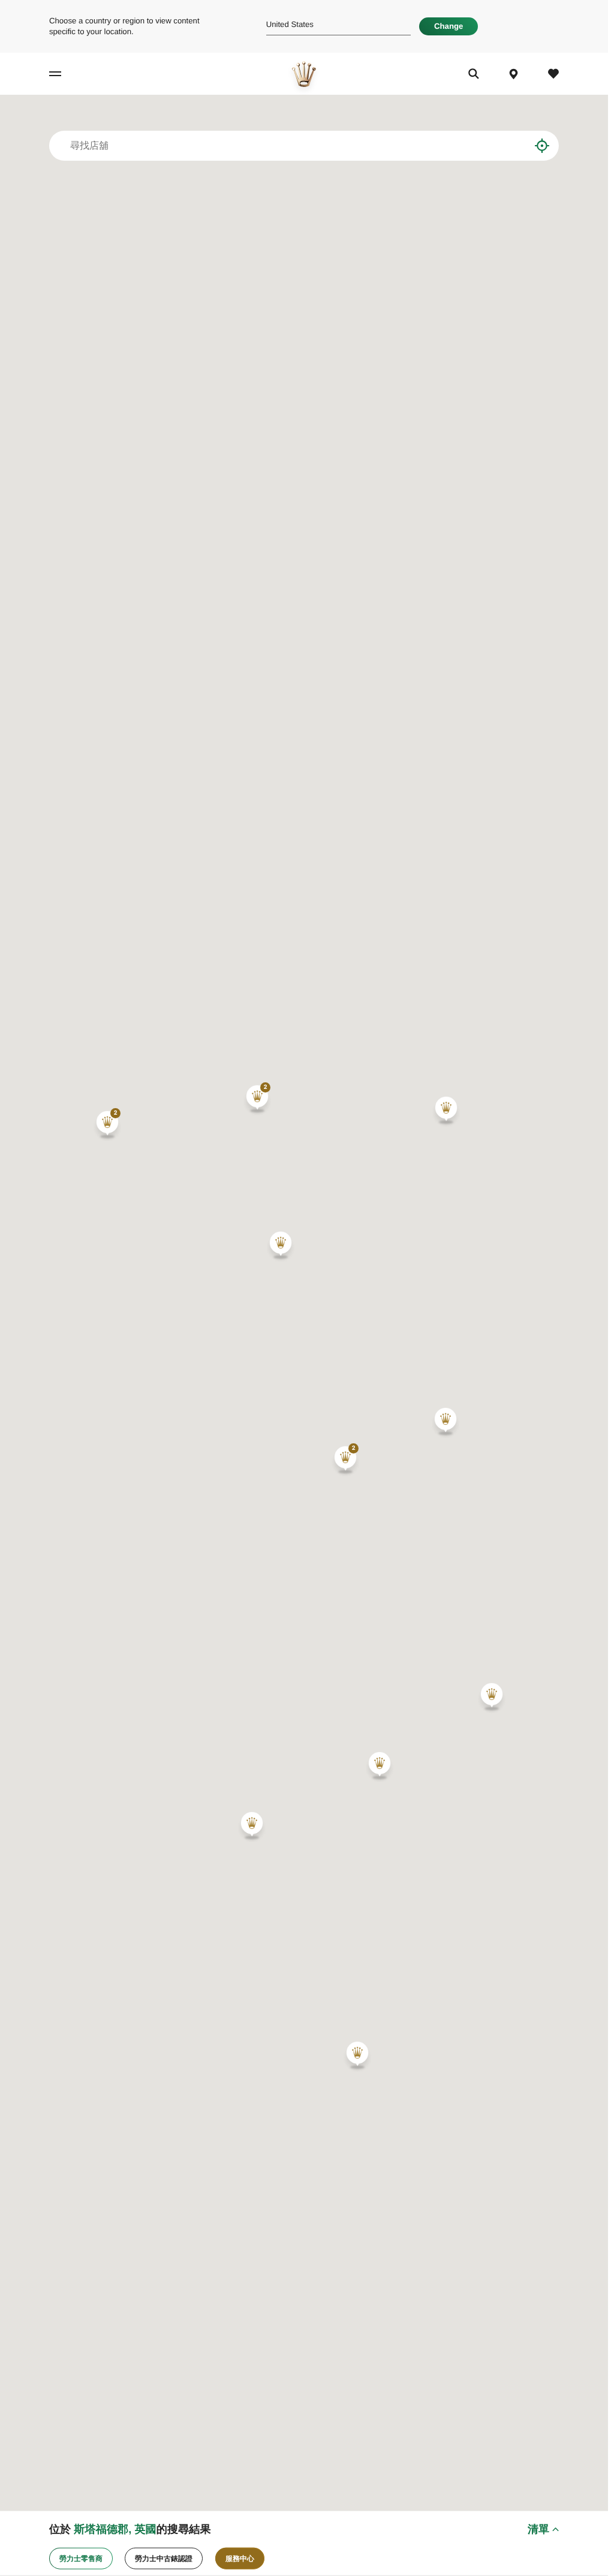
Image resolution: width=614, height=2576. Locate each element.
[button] (107, 1125)
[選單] (65, 74)
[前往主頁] (304, 74)
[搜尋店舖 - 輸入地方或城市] (512, 146)
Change (449, 26)
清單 (538, 2529)
